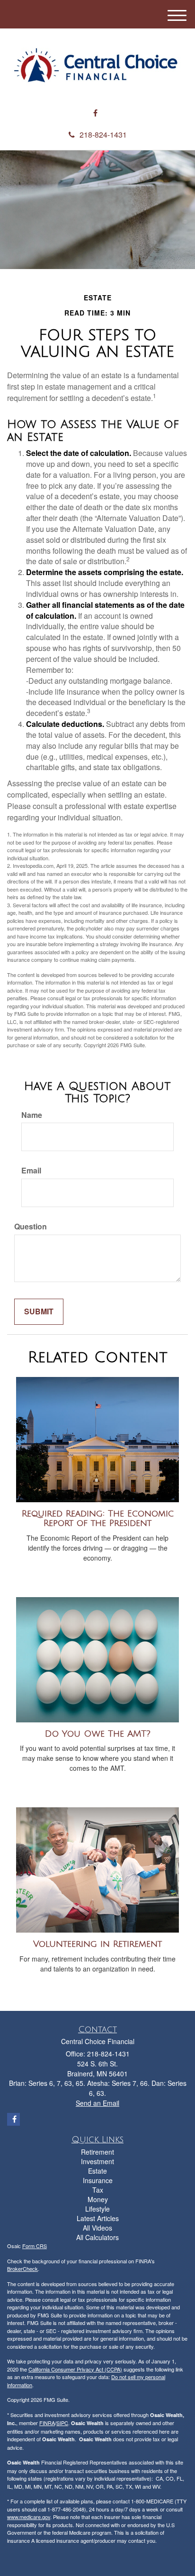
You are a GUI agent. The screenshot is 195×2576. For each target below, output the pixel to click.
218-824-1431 (103, 135)
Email (31, 1171)
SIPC (62, 2423)
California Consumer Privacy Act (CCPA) (75, 2369)
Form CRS (35, 2246)
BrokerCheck (22, 2269)
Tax (98, 2190)
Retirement (97, 2152)
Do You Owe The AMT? (98, 1734)
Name (32, 1115)
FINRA (47, 2423)
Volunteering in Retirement (97, 1944)
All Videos (97, 2228)
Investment (97, 2161)
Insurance (98, 2180)
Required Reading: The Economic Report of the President (98, 1519)
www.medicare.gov (29, 2517)
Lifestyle (97, 2209)
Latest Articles (98, 2218)
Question (31, 1227)
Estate (97, 2171)
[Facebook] (95, 113)
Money (98, 2199)
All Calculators (97, 2237)
